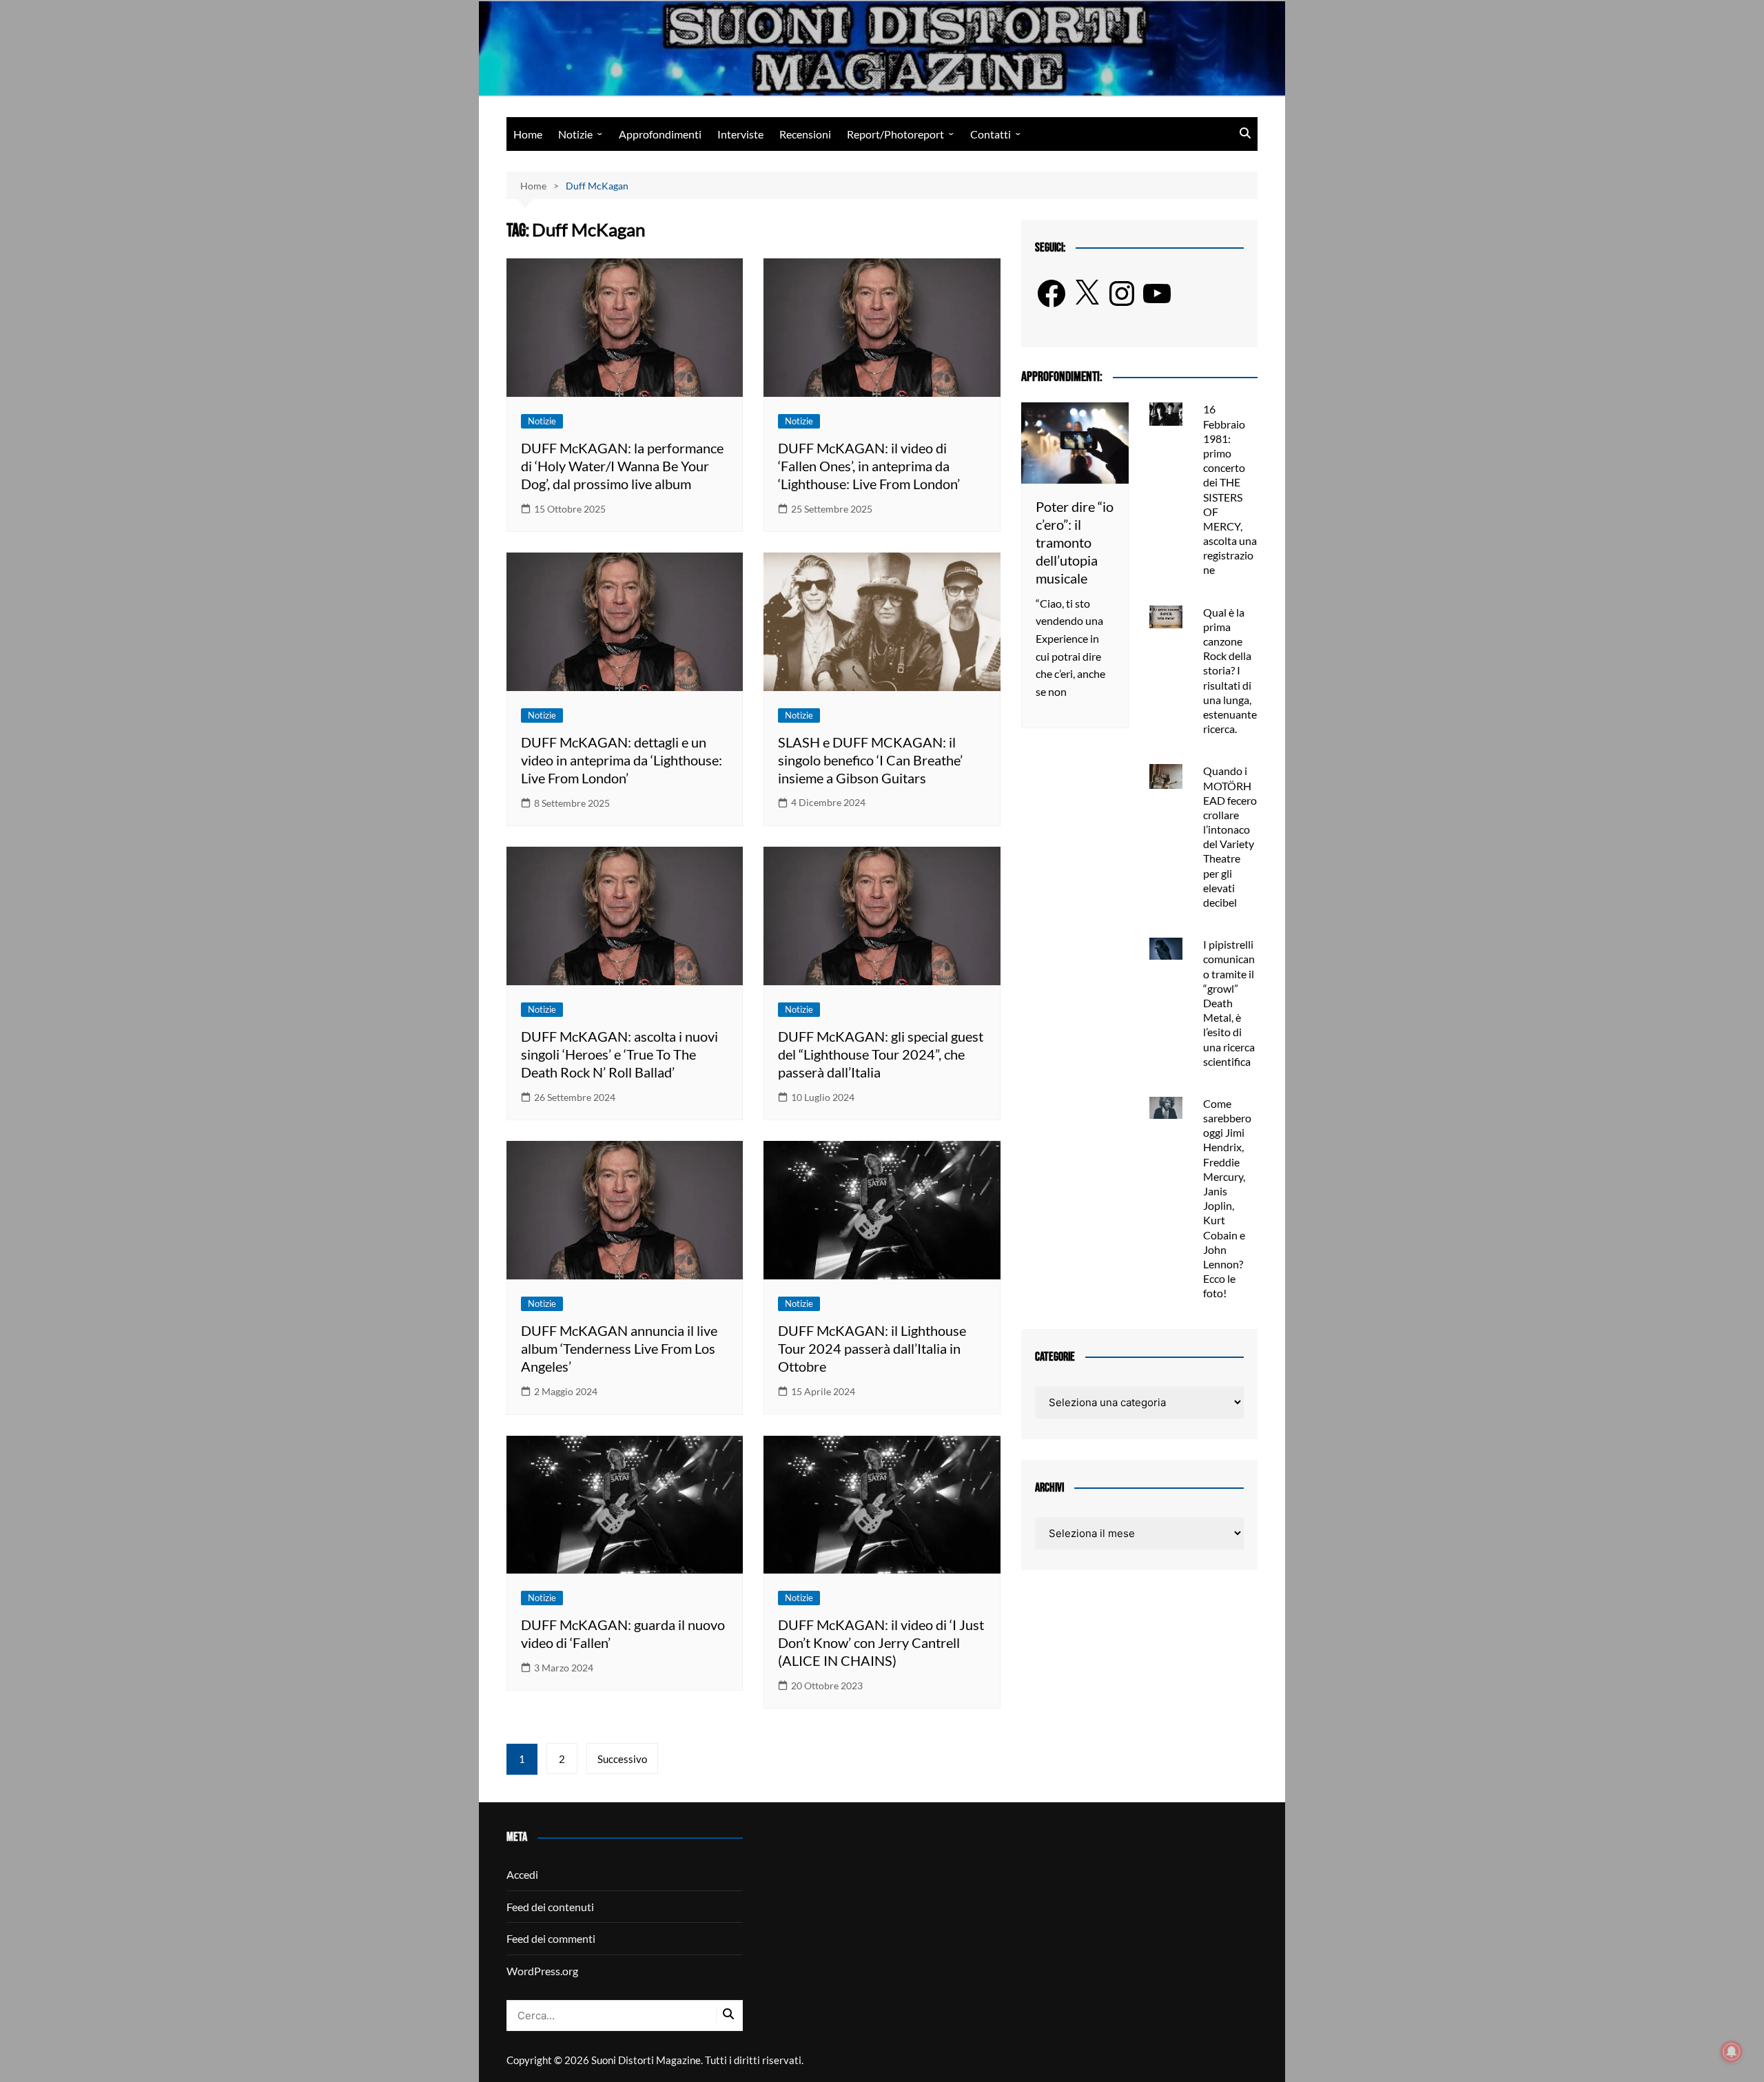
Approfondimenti (660, 134)
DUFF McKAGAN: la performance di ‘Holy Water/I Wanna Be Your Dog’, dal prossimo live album (622, 466)
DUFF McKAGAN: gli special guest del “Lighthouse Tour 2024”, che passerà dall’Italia (881, 1054)
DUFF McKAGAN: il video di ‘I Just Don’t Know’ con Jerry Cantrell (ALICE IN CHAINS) (881, 1642)
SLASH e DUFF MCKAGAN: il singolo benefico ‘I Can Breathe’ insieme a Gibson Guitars (870, 760)
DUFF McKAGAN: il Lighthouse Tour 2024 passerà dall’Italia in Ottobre (872, 1348)
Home (528, 134)
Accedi (522, 1874)
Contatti (991, 134)
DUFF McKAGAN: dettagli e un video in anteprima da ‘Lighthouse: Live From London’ (622, 760)
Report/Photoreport (895, 134)
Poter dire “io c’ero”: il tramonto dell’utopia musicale (1075, 542)
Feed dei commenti (551, 1938)
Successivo (622, 1759)
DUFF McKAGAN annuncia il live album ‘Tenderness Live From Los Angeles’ (619, 1348)
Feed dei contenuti (550, 1907)
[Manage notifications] (1732, 2052)
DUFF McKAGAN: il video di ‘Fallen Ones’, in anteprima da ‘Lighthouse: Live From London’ (869, 466)
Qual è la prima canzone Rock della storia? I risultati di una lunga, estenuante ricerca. (1230, 671)
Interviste (740, 134)
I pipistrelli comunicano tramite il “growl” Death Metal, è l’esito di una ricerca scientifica (1229, 1003)
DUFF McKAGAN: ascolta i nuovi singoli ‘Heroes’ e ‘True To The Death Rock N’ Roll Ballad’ (619, 1054)
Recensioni (805, 134)
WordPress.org (542, 1971)
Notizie (575, 134)
